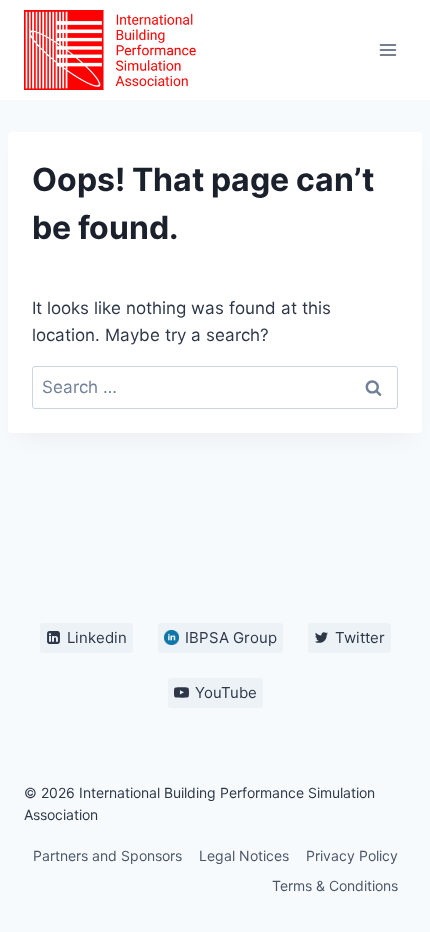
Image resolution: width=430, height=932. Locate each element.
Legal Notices (244, 855)
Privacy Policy (352, 855)
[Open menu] (387, 49)
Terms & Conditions (335, 885)
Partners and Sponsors (107, 855)
